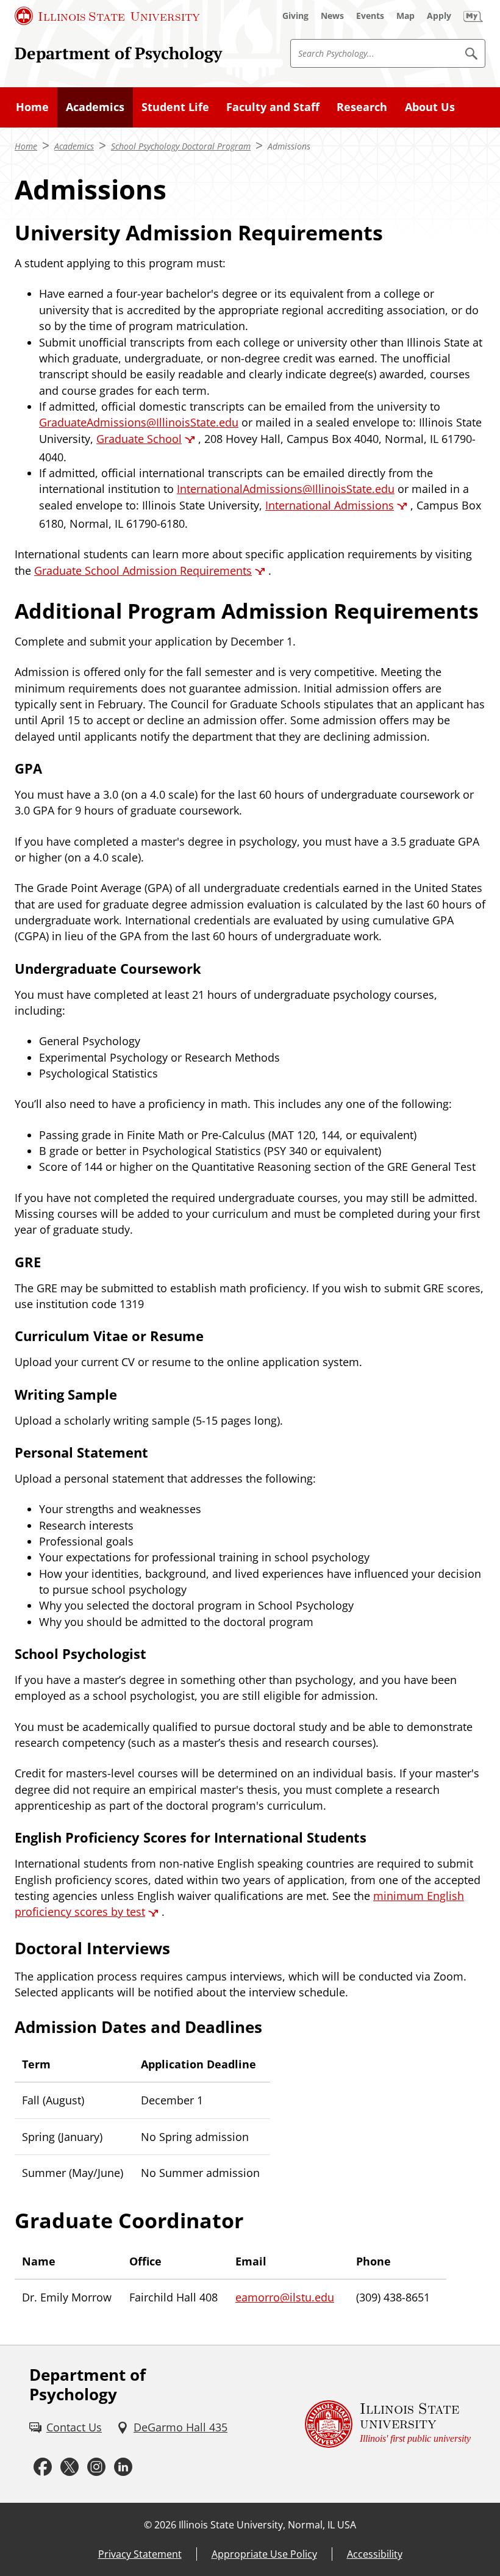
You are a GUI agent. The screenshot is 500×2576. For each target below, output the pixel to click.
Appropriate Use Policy (264, 2554)
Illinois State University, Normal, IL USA (267, 2525)
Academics (95, 107)
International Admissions (330, 505)
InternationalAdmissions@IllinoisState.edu (286, 489)
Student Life (175, 107)
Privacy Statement (140, 2554)
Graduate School (139, 439)
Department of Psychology (118, 53)
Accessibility (375, 2554)
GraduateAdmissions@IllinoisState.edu (139, 422)
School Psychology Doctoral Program (181, 146)
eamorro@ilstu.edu (285, 2297)
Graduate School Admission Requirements (143, 570)
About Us (430, 107)
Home (32, 107)
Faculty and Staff (273, 107)
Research (362, 107)
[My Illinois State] (473, 16)
